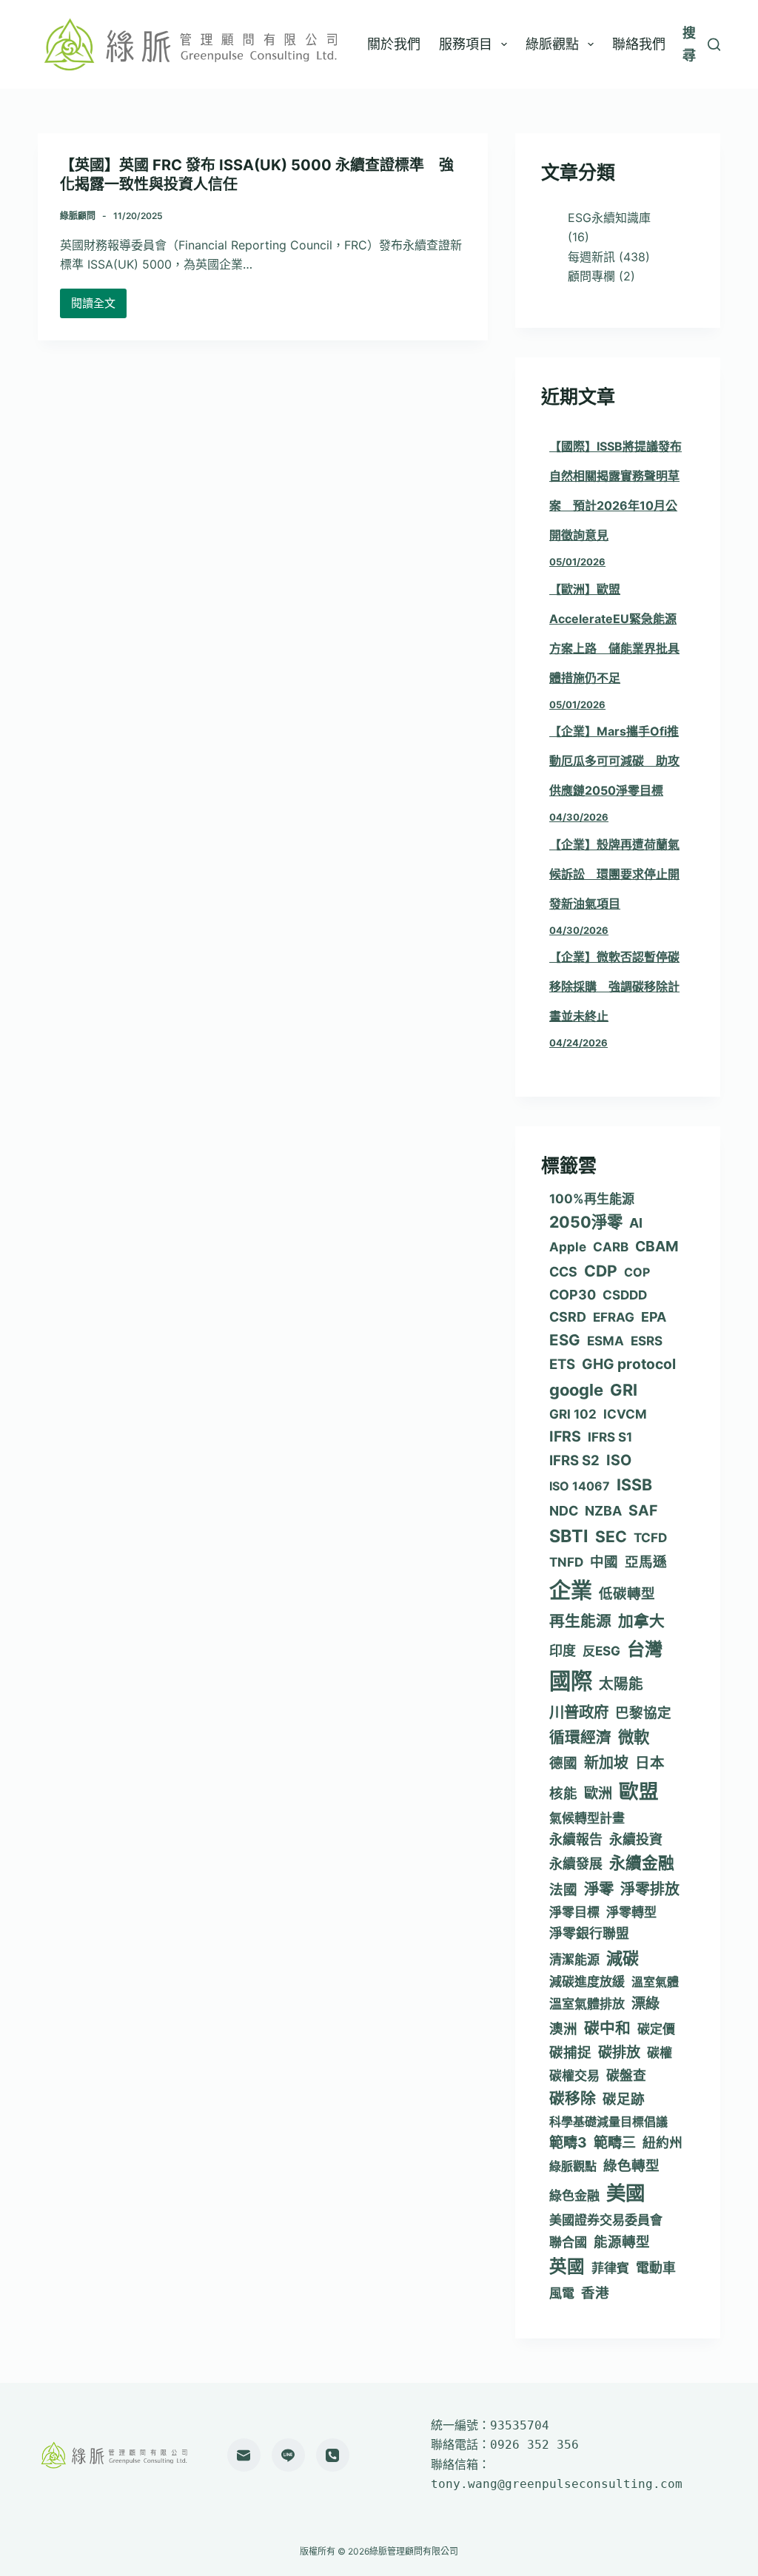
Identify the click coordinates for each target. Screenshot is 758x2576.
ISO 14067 (580, 1486)
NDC (564, 1511)
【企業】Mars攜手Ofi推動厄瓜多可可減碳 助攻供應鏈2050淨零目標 (614, 761)
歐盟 (639, 1791)
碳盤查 (626, 2075)
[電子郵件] (244, 2455)
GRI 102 (573, 1414)
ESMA (606, 1341)
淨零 (599, 1889)
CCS (563, 1272)
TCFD (650, 1538)
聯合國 (568, 2242)
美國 (625, 2193)
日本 (650, 1763)
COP (637, 1272)
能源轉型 (622, 2242)
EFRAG (614, 1317)
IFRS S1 (610, 1437)
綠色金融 (574, 2196)
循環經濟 (580, 1737)
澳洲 (563, 2028)
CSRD (568, 1317)
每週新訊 (591, 257)
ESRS (647, 1341)
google (576, 1390)
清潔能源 (574, 1960)
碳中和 (607, 2028)
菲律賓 (610, 2268)
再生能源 (580, 1621)
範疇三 (615, 2142)
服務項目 (466, 44)
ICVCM (625, 1414)
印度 (563, 1651)
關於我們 (394, 44)
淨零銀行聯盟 (589, 1933)
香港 (595, 2293)
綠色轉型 (631, 2165)
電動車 (656, 2268)
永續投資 (636, 1839)
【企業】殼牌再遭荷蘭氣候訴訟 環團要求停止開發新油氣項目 (614, 874)
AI (636, 1223)
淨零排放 (650, 1889)
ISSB (634, 1484)
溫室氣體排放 (587, 2004)
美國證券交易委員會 (606, 2220)
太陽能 (621, 1684)
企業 (571, 1591)
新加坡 (606, 1763)
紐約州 (663, 2143)
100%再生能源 (592, 1199)
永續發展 (576, 1864)
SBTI (569, 1536)
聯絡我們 (639, 44)
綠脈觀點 (552, 44)
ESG (565, 1340)
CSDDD (625, 1295)
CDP (601, 1271)
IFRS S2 (574, 1460)
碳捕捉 (570, 2052)
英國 (567, 2266)
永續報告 (576, 1839)
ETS (562, 1364)
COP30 (573, 1295)
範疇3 (568, 2142)
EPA (654, 1317)
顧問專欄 (591, 276)
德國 (563, 1763)
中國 (604, 1561)
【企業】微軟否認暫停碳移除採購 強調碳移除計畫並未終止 (614, 986)
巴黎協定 (643, 1712)
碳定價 (656, 2029)
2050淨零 (586, 1222)
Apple (568, 1247)
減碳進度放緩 (587, 1982)
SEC (611, 1537)
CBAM (657, 1246)
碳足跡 (624, 2099)
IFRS (565, 1436)
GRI (624, 1390)
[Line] (288, 2455)
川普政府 (579, 1712)
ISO (619, 1460)
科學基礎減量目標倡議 (608, 2122)
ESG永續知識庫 (609, 218)
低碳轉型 (627, 1593)
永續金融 (642, 1863)
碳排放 (619, 2052)
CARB (611, 1247)
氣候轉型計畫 (587, 1818)
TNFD (566, 1562)
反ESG (601, 1651)
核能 (563, 1793)
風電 (562, 2293)
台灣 (645, 1649)
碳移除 (573, 2098)
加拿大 (641, 1621)
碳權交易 (574, 2076)
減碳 (623, 1958)
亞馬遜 (646, 1561)
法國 (563, 1889)
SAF (643, 1510)
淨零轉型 (631, 1912)
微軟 (634, 1737)
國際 (571, 1681)
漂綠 (645, 2003)
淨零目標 (574, 1912)
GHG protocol (629, 1364)
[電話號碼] (333, 2455)
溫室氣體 (655, 1982)
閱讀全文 (99, 307)
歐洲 (598, 1793)
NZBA (603, 1511)
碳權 (660, 2053)
